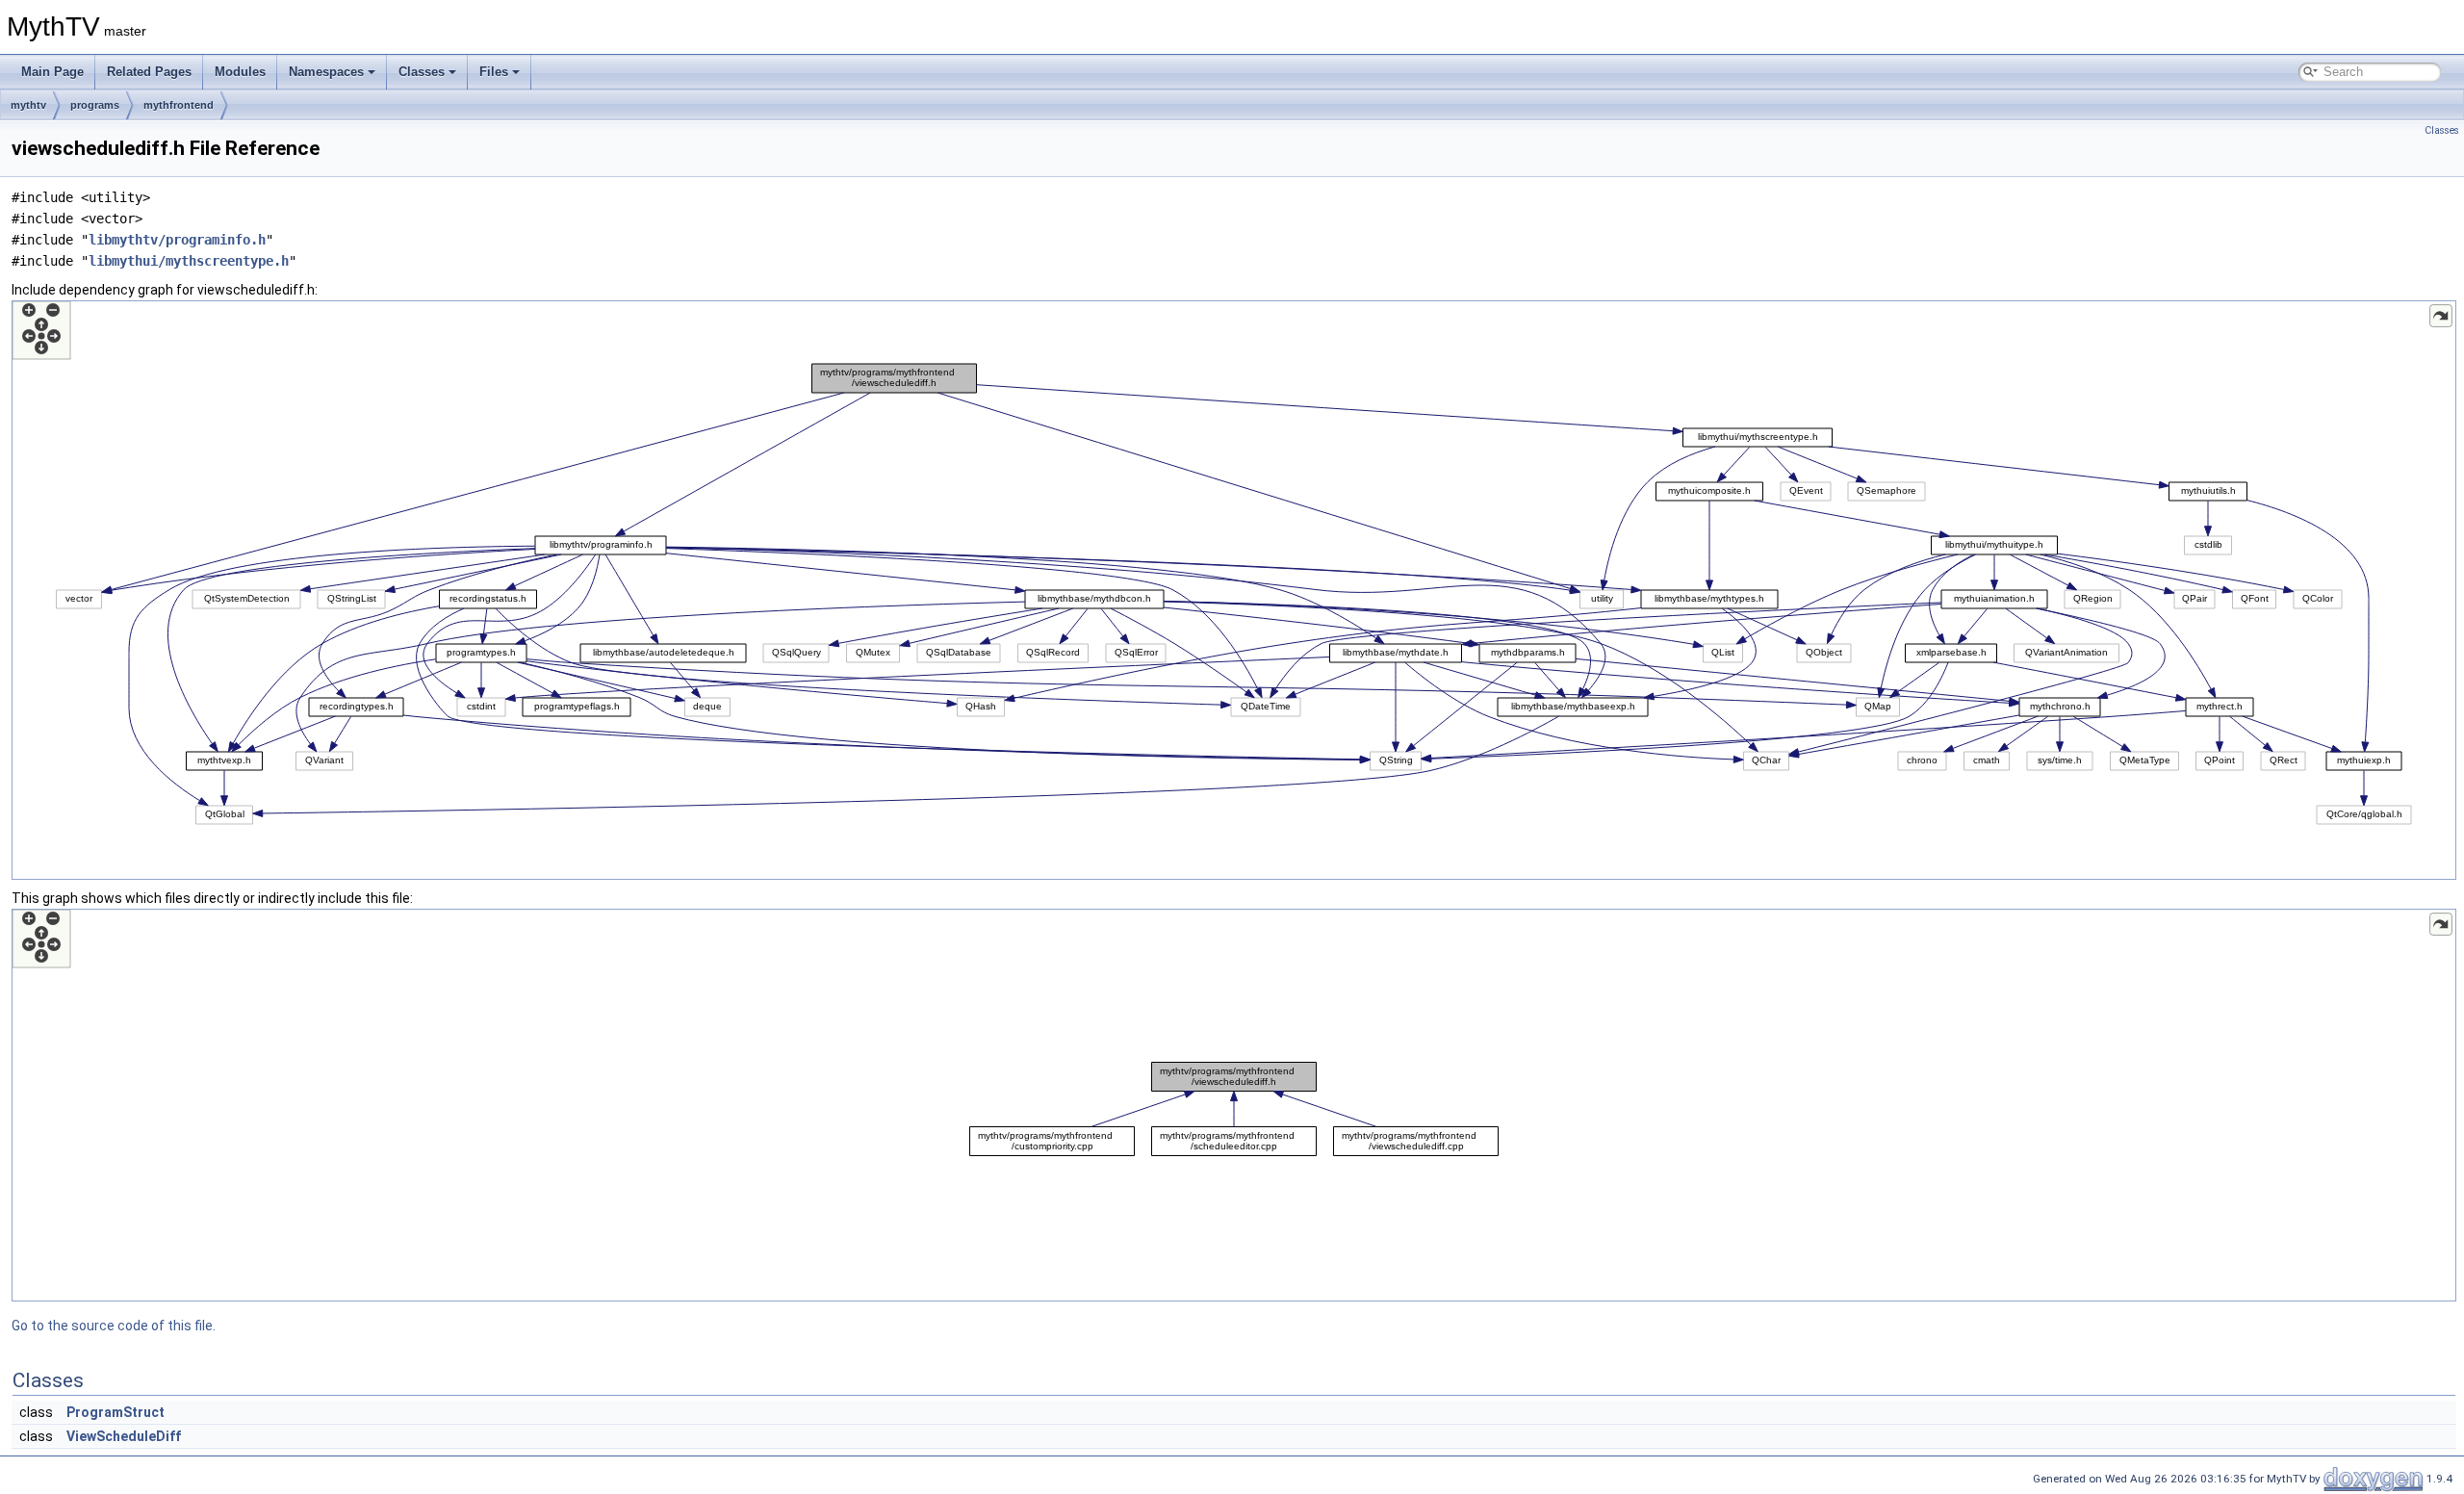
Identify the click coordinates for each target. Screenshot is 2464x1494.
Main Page (52, 72)
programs (95, 105)
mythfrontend (179, 105)
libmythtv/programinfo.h (177, 240)
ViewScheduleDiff (124, 1436)
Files (494, 72)
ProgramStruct (115, 1412)
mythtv (28, 105)
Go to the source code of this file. (114, 1326)
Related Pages (149, 72)
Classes (422, 72)
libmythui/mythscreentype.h (189, 261)
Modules (240, 72)
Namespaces (326, 72)
